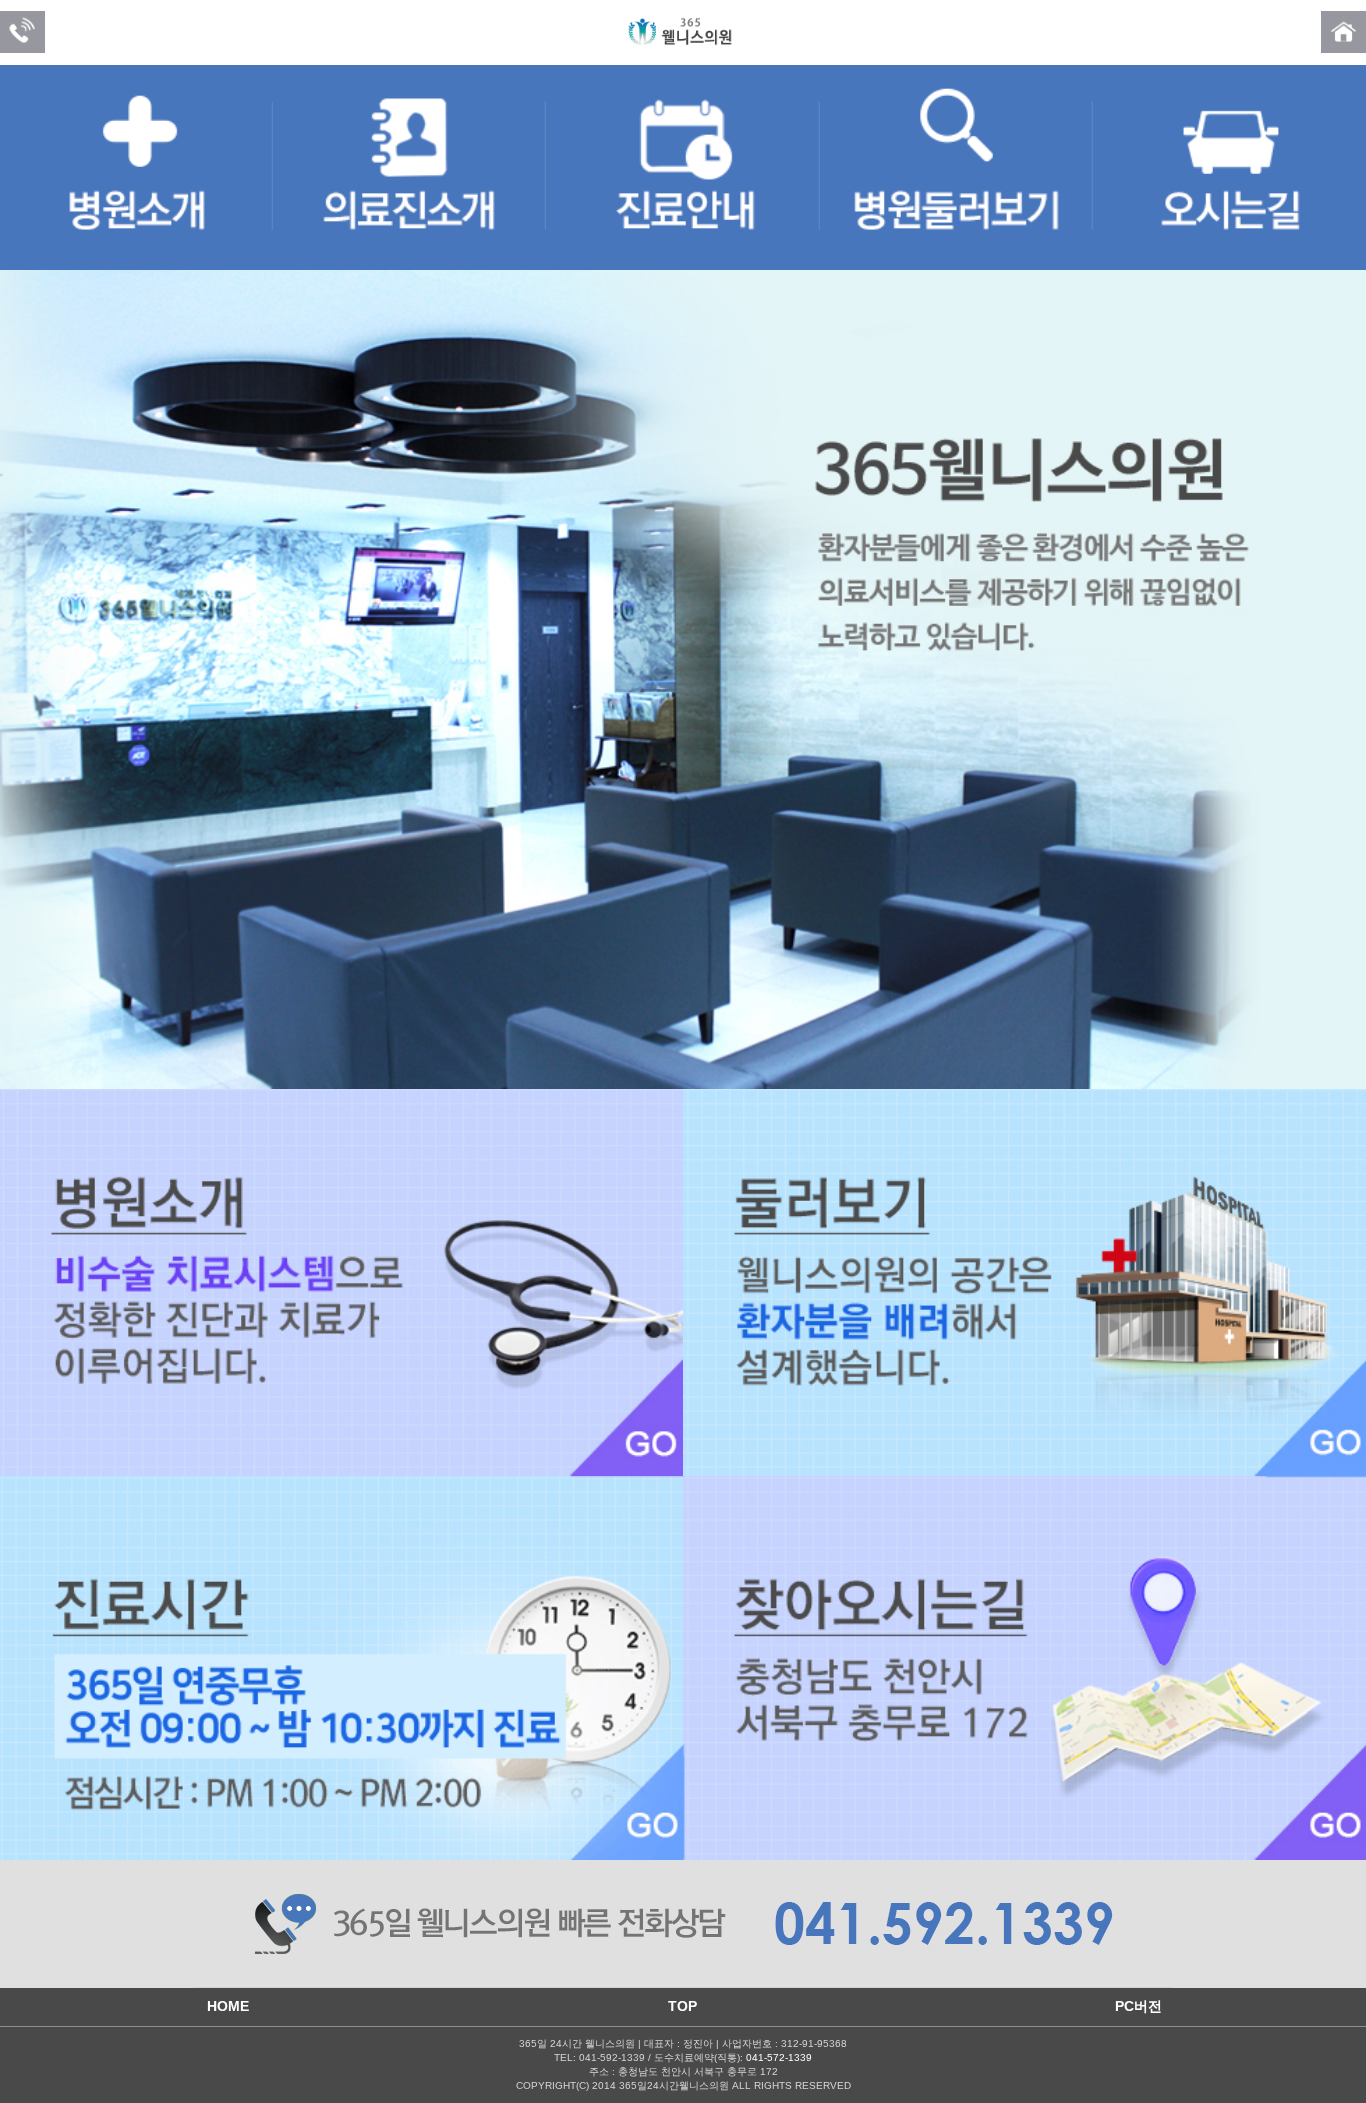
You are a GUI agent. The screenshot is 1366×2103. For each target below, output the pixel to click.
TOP (682, 2006)
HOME (228, 2006)
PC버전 (1138, 2006)
